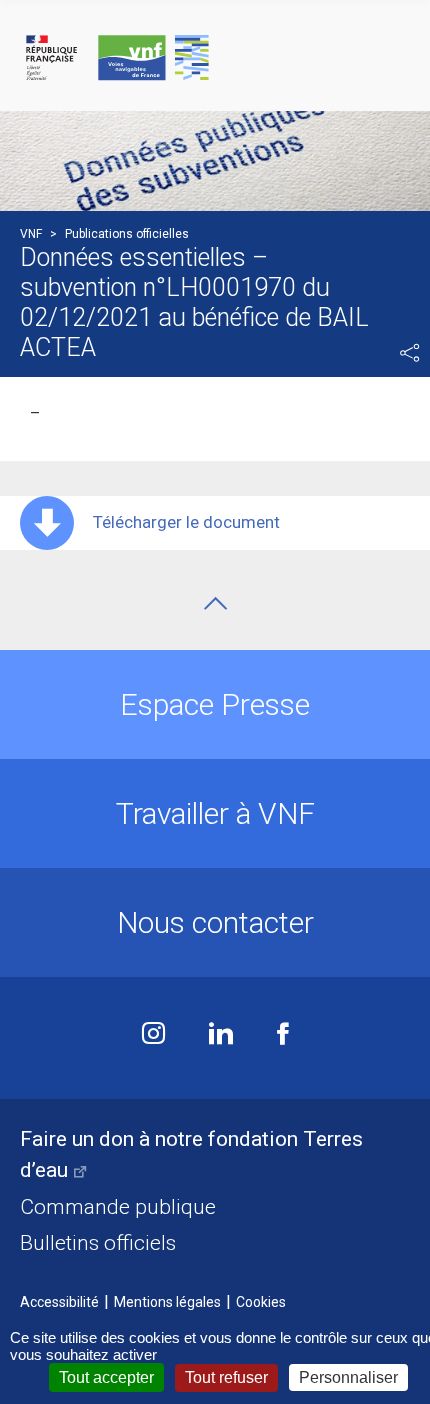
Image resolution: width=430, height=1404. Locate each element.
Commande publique (118, 1207)
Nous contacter (215, 922)
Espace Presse (215, 704)
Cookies (261, 1302)
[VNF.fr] (215, 58)
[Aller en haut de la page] (215, 603)
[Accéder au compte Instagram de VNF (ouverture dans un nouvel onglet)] (153, 1035)
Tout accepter (106, 1377)
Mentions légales (167, 1302)
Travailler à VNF (215, 813)
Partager (410, 353)
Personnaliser (348, 1377)
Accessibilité (59, 1302)
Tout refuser (226, 1377)
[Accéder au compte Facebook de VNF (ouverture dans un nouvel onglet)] (283, 1035)
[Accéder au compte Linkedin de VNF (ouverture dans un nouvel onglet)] (221, 1035)
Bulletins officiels (98, 1243)
